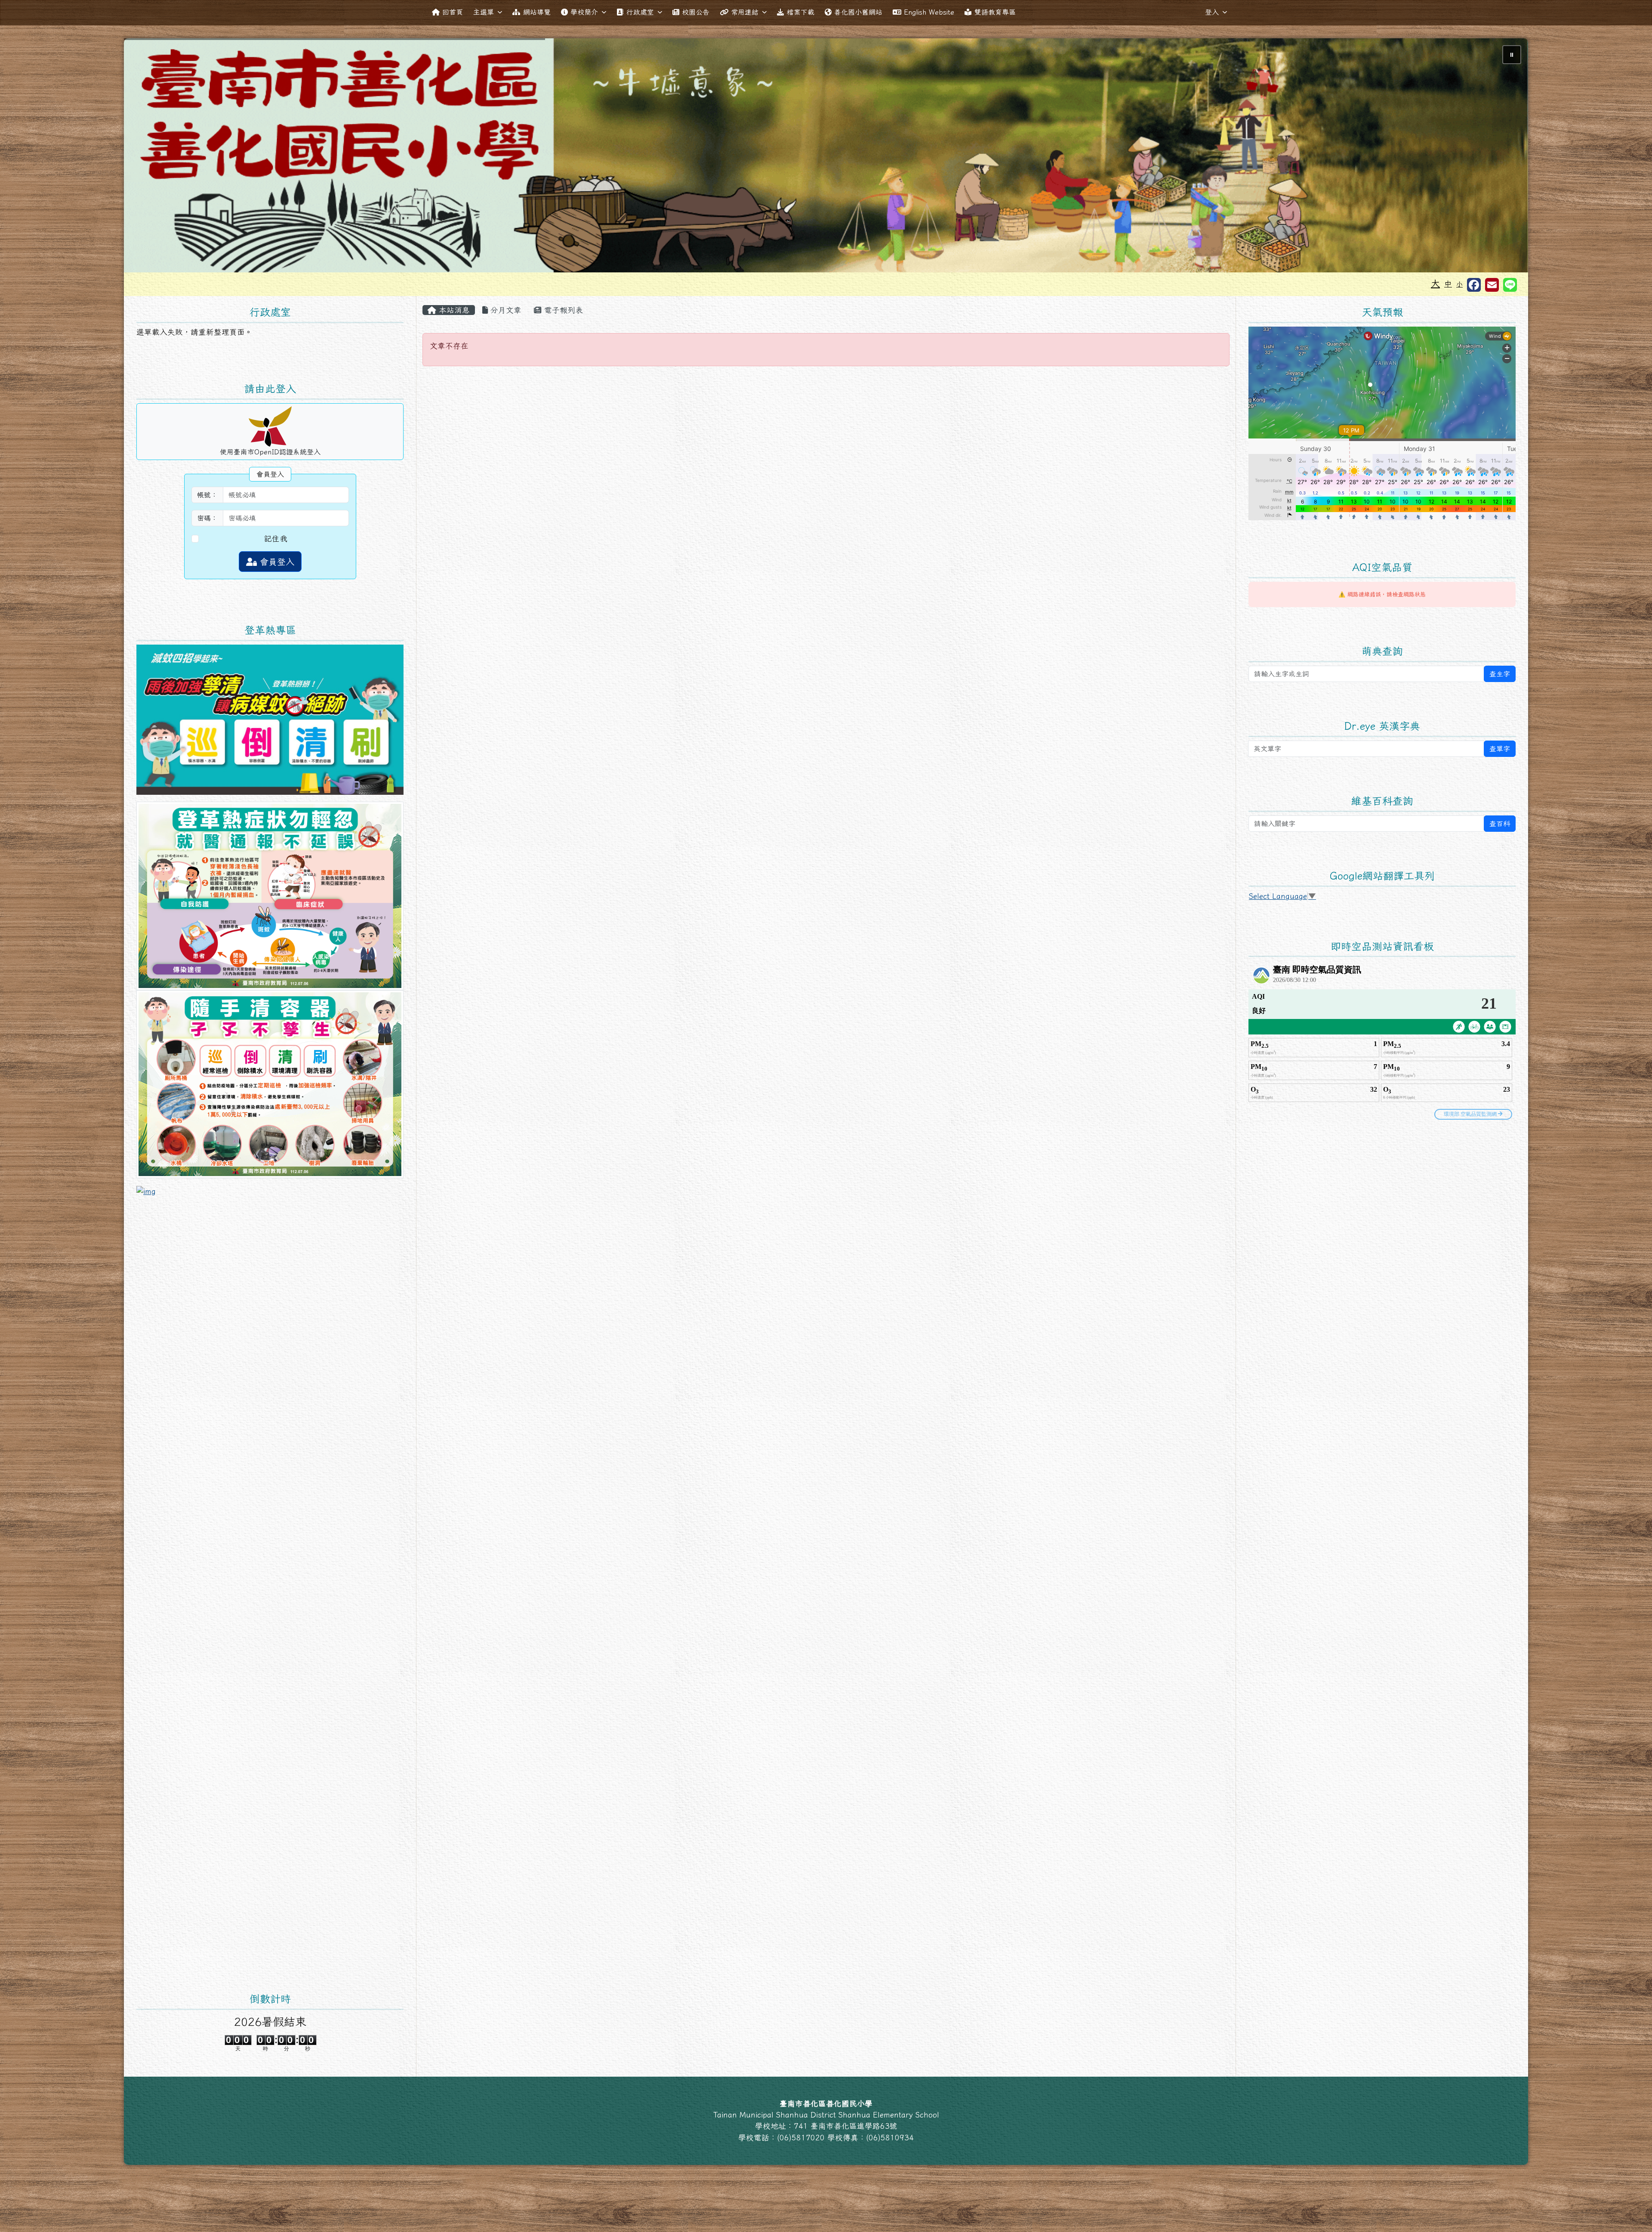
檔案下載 (801, 12)
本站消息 (453, 310)
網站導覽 (537, 12)
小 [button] (1459, 284)
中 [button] (1448, 284)
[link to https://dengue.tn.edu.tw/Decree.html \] (270, 719)
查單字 (1500, 749)
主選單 (484, 12)
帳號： (207, 495)
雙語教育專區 (995, 12)
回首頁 (453, 12)
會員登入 (276, 562)
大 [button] (1435, 283)
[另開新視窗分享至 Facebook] (1474, 285)
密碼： (207, 518)
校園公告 (696, 12)
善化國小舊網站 (858, 12)
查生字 (1500, 674)
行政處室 (640, 12)
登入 (1212, 12)
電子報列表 (562, 310)
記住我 (276, 539)
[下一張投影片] (1507, 157)
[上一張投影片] (145, 157)
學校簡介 (584, 12)
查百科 (1500, 824)
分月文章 (505, 310)
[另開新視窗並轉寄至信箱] (1492, 285)
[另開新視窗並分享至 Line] (1510, 285)
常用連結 (745, 12)
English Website (929, 12)
